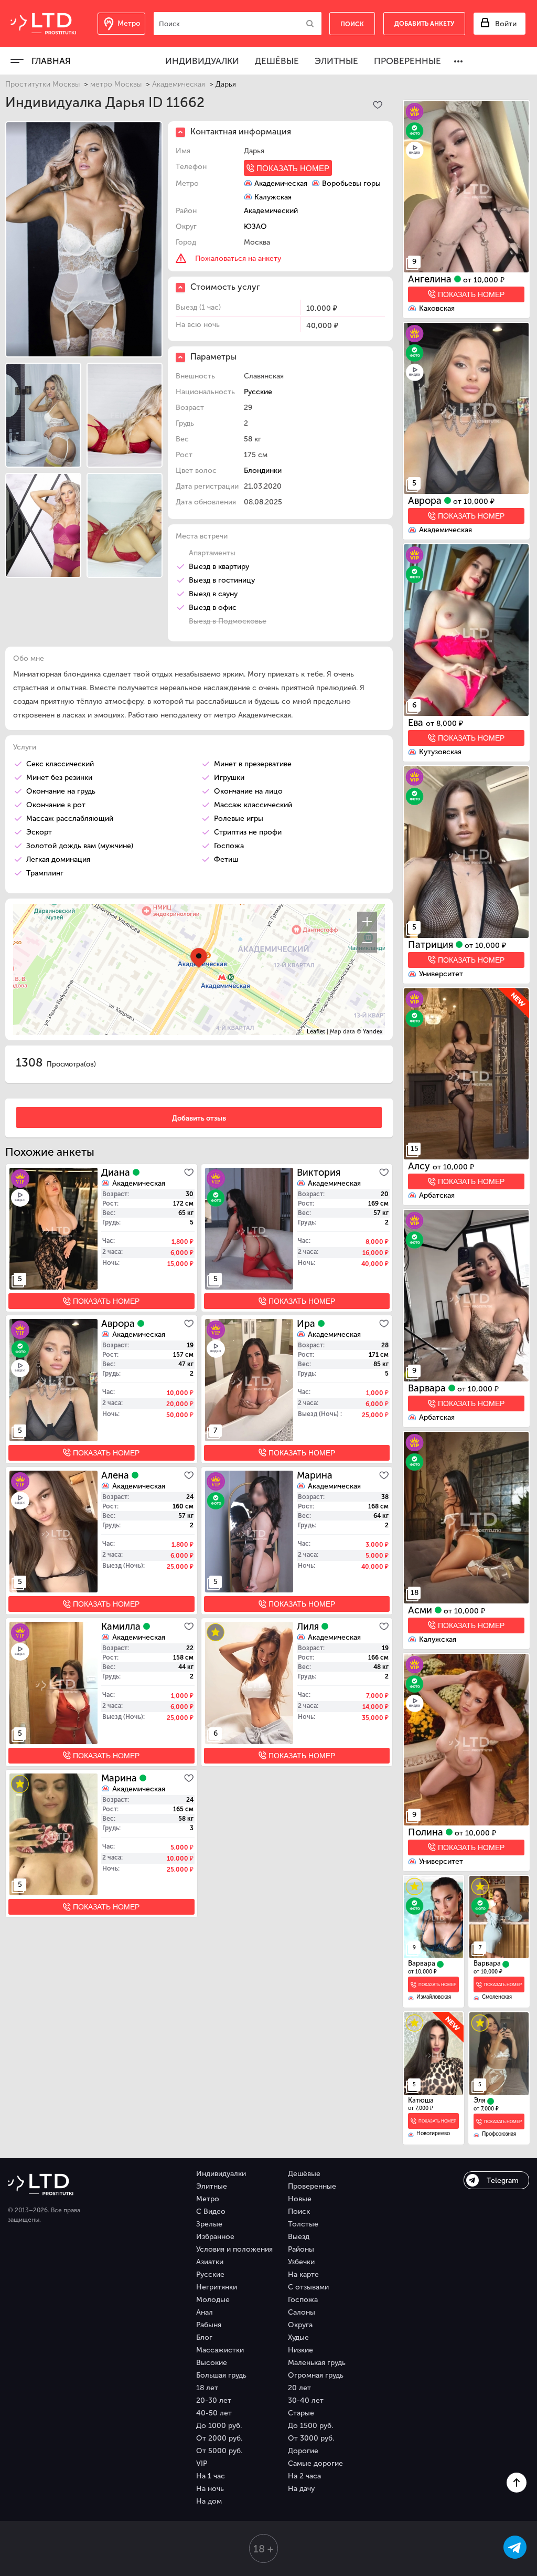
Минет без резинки (59, 778)
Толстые (303, 2224)
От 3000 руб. (311, 2438)
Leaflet (316, 1032)
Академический (271, 211)
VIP (202, 2463)
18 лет (207, 2388)
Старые (301, 2413)
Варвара (428, 1388)
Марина (315, 1475)
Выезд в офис (213, 608)
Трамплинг (45, 873)
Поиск (299, 2211)
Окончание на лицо (248, 791)
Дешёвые (277, 61)
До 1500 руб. (310, 2426)
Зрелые (209, 2224)
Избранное (215, 2237)
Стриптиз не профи (248, 832)
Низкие (300, 2350)
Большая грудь (221, 2375)
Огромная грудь (316, 2375)
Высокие (212, 2363)
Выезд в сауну (213, 594)
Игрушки (229, 778)
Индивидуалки (202, 61)
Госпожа (229, 846)
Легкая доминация (58, 859)
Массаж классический (253, 805)
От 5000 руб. (219, 2451)
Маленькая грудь (317, 2363)
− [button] (367, 943)
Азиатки (210, 2262)
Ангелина (431, 279)
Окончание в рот (56, 805)
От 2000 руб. (219, 2438)
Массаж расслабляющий (70, 819)
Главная (51, 61)
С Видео (211, 2211)
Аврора (426, 501)
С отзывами (308, 2287)
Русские (258, 392)
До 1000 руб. (219, 2426)
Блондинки (263, 471)
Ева (417, 723)
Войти (506, 24)
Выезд (299, 2237)
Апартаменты (212, 553)
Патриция (432, 945)
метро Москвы (116, 84)
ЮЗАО (255, 226)
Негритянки (217, 2287)
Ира (307, 1324)
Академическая (179, 84)
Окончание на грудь (61, 791)
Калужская (438, 1639)
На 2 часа (304, 2476)
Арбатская (437, 1195)
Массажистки (220, 2350)
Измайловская (434, 1997)
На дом (209, 2501)
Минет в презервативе (253, 764)
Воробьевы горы (351, 183)
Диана (117, 1173)
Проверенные (407, 61)
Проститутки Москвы (42, 84)
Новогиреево (433, 2134)
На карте (303, 2274)
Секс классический (60, 764)
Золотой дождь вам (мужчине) (80, 846)
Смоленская (497, 1997)
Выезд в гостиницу (222, 580)
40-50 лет (214, 2413)
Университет (441, 974)
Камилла (122, 1627)
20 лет (299, 2388)
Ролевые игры (239, 819)
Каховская (437, 308)
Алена (116, 1475)
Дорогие (303, 2451)
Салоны (302, 2312)
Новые (300, 2199)
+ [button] (367, 922)
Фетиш (226, 859)
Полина (427, 1832)
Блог (204, 2337)
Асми (421, 1610)
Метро (208, 2199)
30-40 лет (306, 2400)
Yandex (373, 1032)
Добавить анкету (424, 24)
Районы (301, 2249)
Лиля (309, 1627)
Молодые (213, 2300)
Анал (205, 2312)
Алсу (420, 1166)
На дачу (301, 2489)
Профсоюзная (499, 2134)
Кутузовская (440, 752)
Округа (300, 2325)
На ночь (210, 2489)
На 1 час (211, 2476)
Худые (298, 2337)
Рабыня (209, 2325)
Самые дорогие (315, 2463)
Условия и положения (234, 2249)
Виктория (319, 1173)
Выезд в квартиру (219, 567)
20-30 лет (214, 2400)
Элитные (336, 61)
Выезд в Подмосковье (228, 621)
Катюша (421, 2100)
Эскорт (39, 832)
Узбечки (301, 2262)
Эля (480, 2100)
